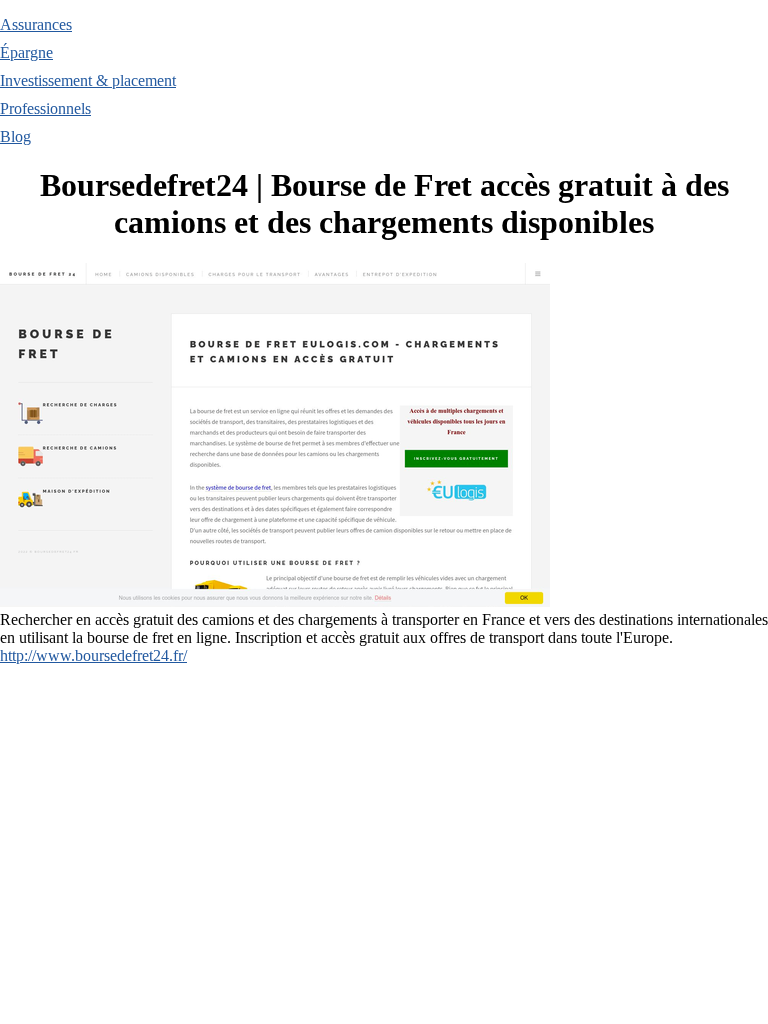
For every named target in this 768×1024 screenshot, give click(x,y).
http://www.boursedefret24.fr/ (93, 655)
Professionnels (45, 108)
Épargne (26, 52)
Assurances (36, 24)
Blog (15, 136)
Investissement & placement (88, 80)
